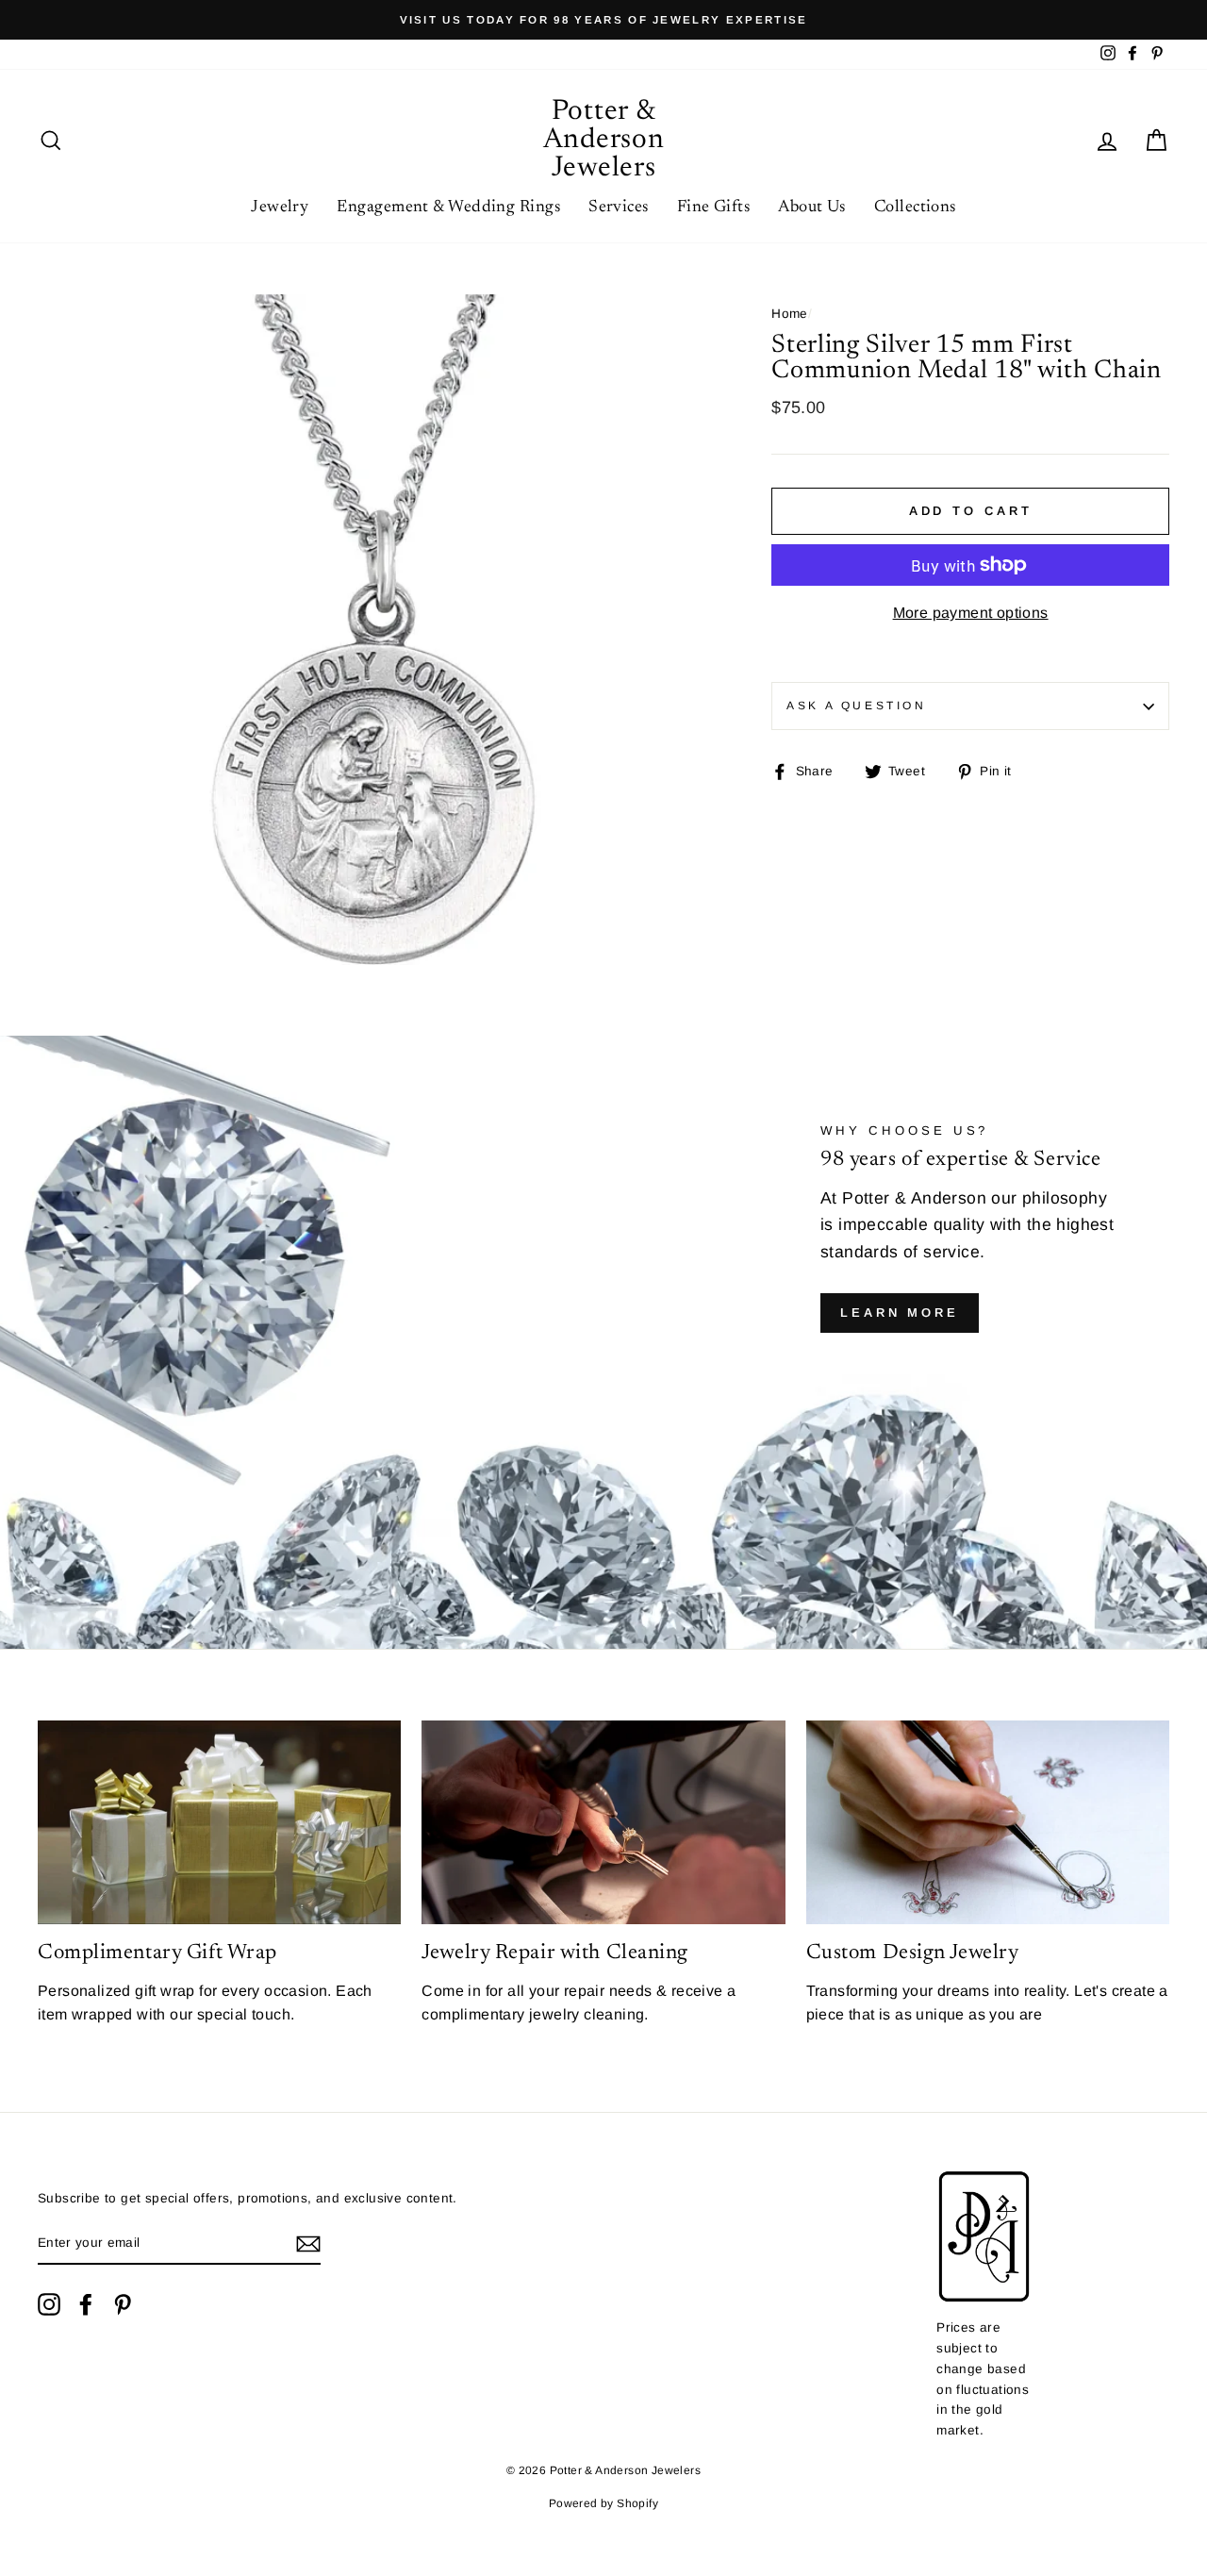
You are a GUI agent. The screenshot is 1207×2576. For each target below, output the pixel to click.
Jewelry (280, 208)
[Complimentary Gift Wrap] (219, 1823)
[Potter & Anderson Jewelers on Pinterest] (123, 2304)
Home (790, 314)
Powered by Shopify (603, 2503)
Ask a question (856, 706)
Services (619, 208)
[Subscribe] (308, 2244)
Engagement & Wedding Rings (448, 208)
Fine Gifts (714, 208)
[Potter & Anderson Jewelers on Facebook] (86, 2304)
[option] (603, 20)
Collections (915, 208)
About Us (812, 208)
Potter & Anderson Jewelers (604, 141)
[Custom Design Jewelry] (988, 1823)
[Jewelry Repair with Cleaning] (603, 1823)
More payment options (971, 613)
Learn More (900, 1313)
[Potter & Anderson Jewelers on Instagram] (49, 2304)
